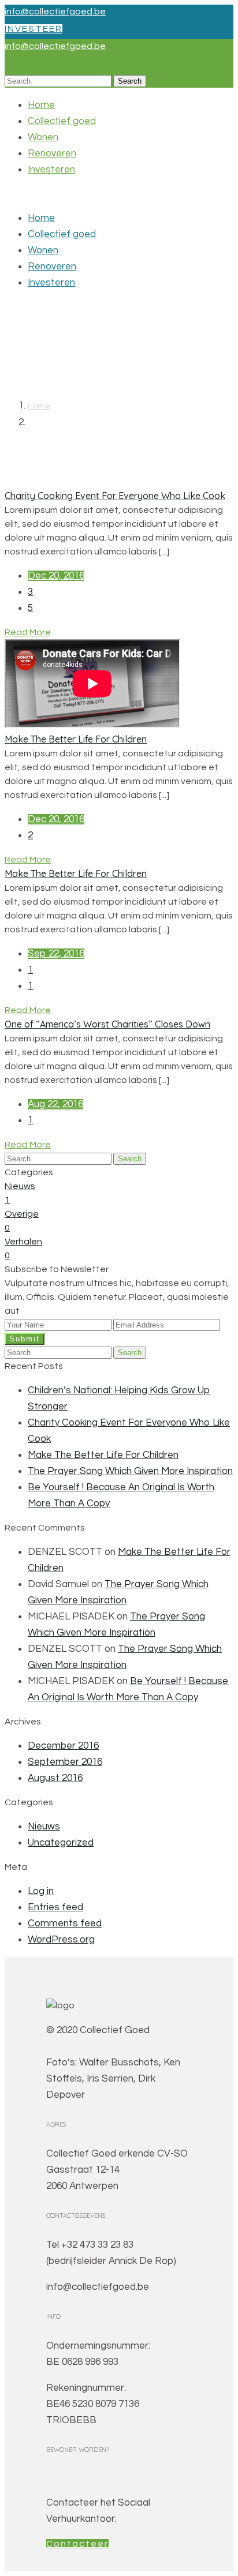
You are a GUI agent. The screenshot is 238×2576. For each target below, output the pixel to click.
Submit (25, 1339)
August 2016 (55, 1778)
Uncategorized (61, 1843)
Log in (41, 1891)
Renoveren (52, 153)
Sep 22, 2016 (56, 954)
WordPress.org (61, 1940)
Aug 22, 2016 (55, 1104)
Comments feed (65, 1923)
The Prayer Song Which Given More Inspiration (130, 1471)
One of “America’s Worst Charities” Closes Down (107, 1024)
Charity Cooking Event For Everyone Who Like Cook (115, 496)
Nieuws (44, 1827)
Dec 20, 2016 (56, 576)
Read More (28, 632)
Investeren (51, 170)
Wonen (43, 137)
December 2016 (63, 1746)
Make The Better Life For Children (76, 739)
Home (41, 105)
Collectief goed (62, 121)
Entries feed (55, 1907)
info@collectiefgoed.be (55, 12)
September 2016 (65, 1762)
